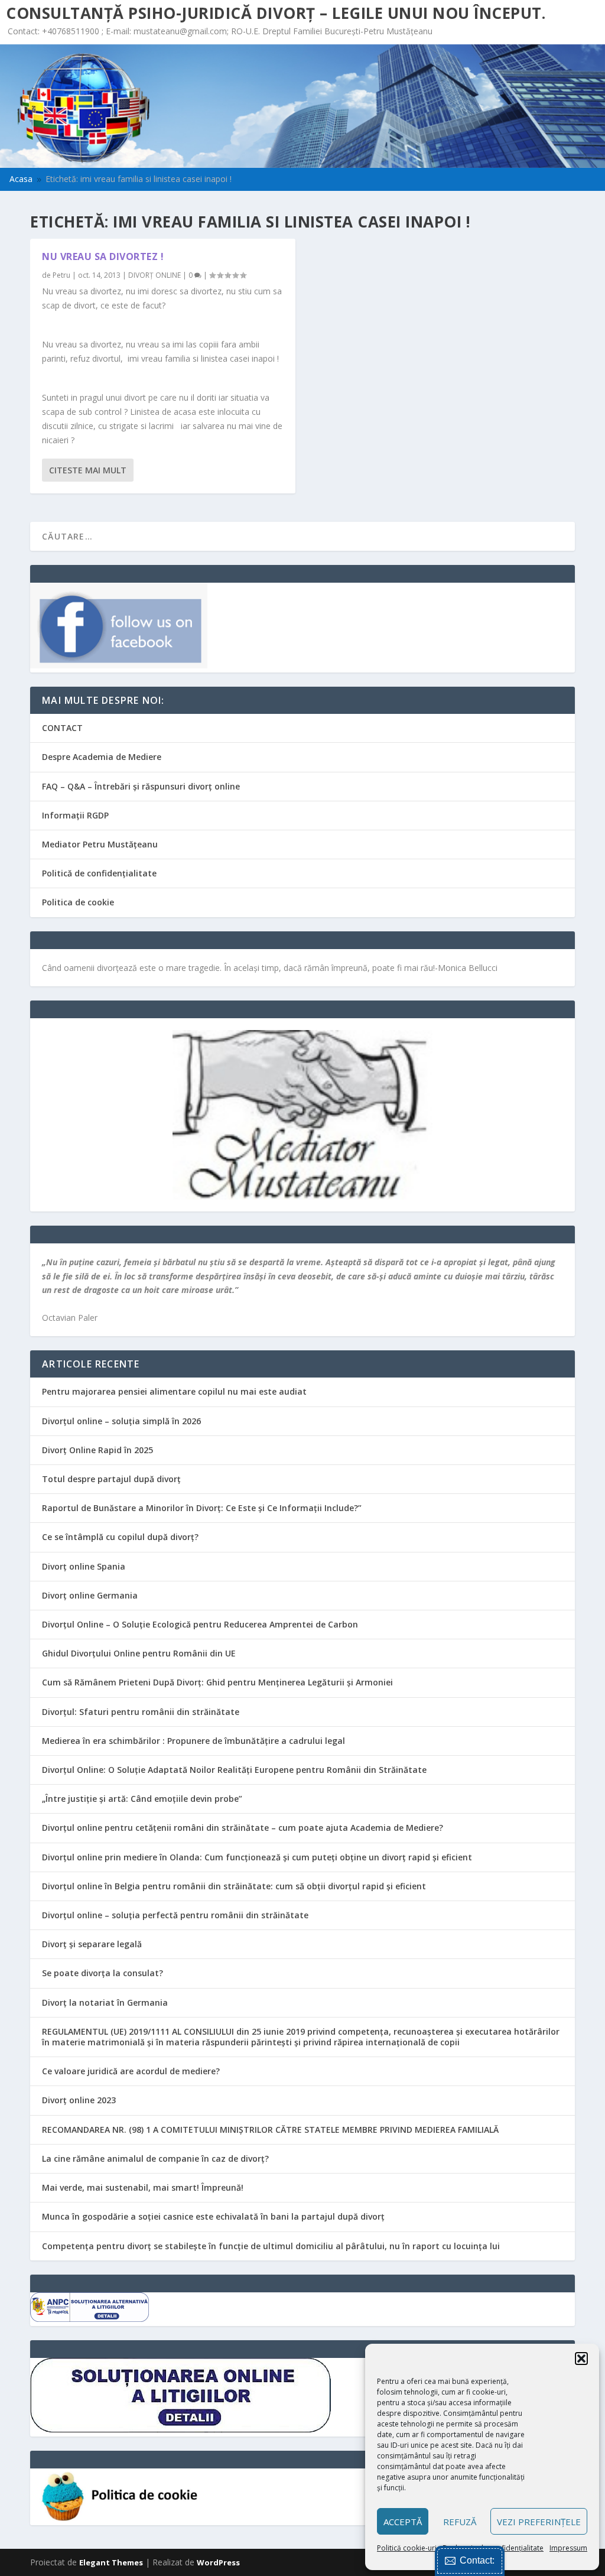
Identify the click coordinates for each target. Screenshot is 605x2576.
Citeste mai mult (88, 470)
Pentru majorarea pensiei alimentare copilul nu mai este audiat (174, 1391)
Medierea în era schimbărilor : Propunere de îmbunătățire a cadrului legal (193, 1741)
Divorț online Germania (90, 1595)
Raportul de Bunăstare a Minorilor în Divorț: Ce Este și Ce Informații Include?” (202, 1508)
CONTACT (62, 728)
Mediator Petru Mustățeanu (100, 844)
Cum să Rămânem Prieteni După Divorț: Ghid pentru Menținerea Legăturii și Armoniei (217, 1682)
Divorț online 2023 (79, 2100)
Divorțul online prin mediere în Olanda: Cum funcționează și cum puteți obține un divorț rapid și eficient (257, 1857)
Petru (61, 275)
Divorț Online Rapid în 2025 (97, 1450)
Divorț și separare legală (92, 1944)
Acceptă (403, 2522)
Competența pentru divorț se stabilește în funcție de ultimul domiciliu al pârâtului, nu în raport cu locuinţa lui (271, 2246)
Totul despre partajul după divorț (111, 1479)
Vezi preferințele (539, 2522)
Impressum (568, 2548)
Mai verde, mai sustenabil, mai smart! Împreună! (143, 2187)
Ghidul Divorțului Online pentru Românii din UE (139, 1653)
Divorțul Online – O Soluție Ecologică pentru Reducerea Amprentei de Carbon (200, 1624)
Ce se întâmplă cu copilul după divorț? (120, 1537)
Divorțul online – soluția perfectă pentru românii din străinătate (175, 1915)
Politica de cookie (78, 902)
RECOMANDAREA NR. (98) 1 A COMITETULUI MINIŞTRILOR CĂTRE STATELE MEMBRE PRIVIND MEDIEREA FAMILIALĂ (270, 2130)
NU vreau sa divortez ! (103, 256)
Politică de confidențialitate (99, 873)
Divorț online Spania (84, 1566)
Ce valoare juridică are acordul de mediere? (131, 2071)
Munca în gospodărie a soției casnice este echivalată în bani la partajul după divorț (213, 2216)
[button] (581, 2359)
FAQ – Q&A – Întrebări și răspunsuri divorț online (141, 786)
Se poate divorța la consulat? (103, 1973)
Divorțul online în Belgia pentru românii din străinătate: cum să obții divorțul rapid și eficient (234, 1886)
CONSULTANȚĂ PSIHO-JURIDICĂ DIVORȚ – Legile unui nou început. (276, 13)
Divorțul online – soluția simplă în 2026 (121, 1421)
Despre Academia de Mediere (102, 757)
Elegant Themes (111, 2562)
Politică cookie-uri (407, 2548)
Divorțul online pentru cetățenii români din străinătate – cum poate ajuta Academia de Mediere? (243, 1828)
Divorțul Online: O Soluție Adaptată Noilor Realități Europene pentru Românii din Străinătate (234, 1770)
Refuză (460, 2522)
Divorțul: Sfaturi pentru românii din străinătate (141, 1712)
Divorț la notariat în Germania (105, 2002)
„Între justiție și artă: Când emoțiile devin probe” (142, 1799)
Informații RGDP (75, 815)
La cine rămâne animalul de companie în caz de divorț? (155, 2158)
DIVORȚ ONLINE (154, 275)
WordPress (218, 2562)
